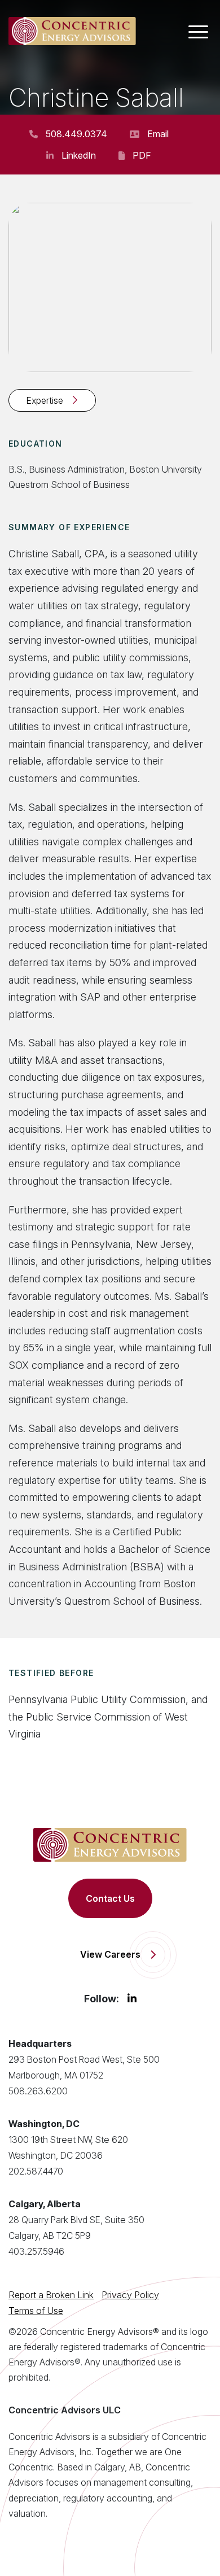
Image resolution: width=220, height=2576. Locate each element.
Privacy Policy (130, 2295)
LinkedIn (79, 155)
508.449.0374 (76, 134)
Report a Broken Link (51, 2295)
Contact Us (110, 1898)
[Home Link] (72, 31)
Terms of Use (36, 2311)
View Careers (110, 1954)
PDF (142, 155)
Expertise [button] (45, 400)
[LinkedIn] (132, 1999)
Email (158, 134)
